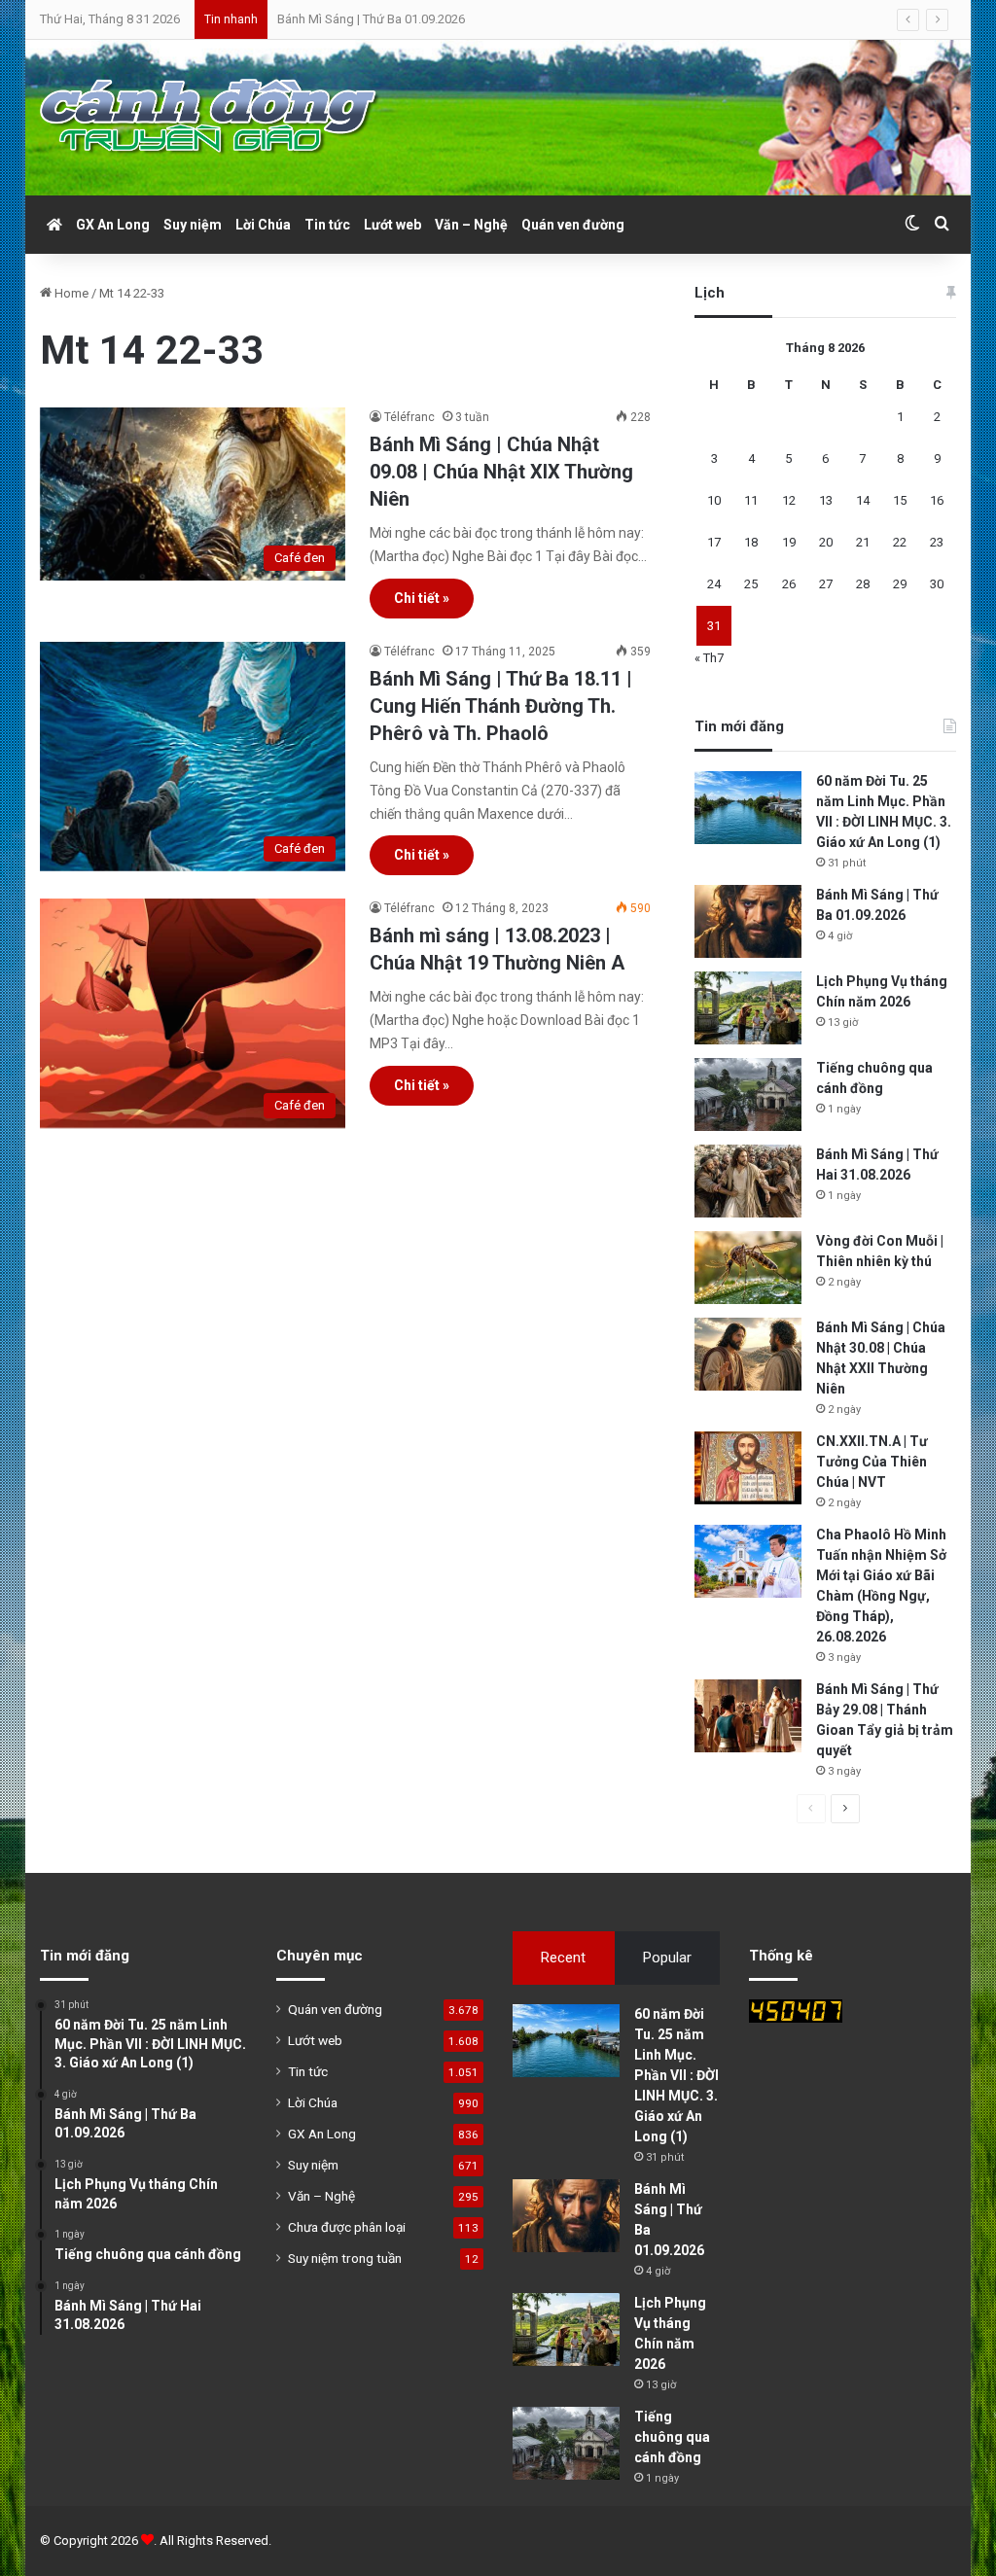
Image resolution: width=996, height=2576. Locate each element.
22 (900, 542)
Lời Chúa (263, 225)
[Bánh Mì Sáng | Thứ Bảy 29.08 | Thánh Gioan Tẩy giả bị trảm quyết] (748, 1716)
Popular (667, 1958)
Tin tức (327, 225)
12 (789, 500)
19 (789, 542)
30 (937, 584)
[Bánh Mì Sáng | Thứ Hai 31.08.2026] (748, 1181)
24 (714, 584)
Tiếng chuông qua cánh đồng (672, 2437)
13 (826, 500)
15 (900, 500)
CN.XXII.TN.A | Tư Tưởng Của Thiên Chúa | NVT (872, 1462)
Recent (563, 1958)
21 (863, 542)
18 (751, 542)
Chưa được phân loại (347, 2227)
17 (714, 542)
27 (826, 584)
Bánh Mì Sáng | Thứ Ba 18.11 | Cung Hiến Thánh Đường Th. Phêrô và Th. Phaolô (501, 706)
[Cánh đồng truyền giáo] (210, 118)
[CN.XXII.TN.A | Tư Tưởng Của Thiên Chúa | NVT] (748, 1468)
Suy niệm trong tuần (345, 2258)
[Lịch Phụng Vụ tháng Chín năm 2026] (748, 1008)
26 (789, 584)
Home (70, 293)
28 (863, 584)
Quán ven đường (573, 225)
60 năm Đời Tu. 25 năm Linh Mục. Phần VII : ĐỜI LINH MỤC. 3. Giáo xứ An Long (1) (676, 2075)
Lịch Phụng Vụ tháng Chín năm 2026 (376, 19)
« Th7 (709, 658)
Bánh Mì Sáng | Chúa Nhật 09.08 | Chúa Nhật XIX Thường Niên (501, 472)
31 (714, 626)
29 (900, 584)
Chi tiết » (422, 598)
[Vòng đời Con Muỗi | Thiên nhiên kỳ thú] (748, 1268)
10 (714, 500)
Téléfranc (409, 417)
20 (826, 542)
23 (937, 542)
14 (863, 500)
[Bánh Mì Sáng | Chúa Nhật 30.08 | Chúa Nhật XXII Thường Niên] (748, 1354)
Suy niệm (193, 225)
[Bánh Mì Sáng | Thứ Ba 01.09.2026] (748, 921)
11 (751, 500)
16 (937, 500)
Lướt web (392, 225)
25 (751, 584)
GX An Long (113, 225)
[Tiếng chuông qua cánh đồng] (748, 1094)
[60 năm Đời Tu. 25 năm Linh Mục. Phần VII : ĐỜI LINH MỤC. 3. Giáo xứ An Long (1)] (748, 808)
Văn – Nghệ (471, 225)
